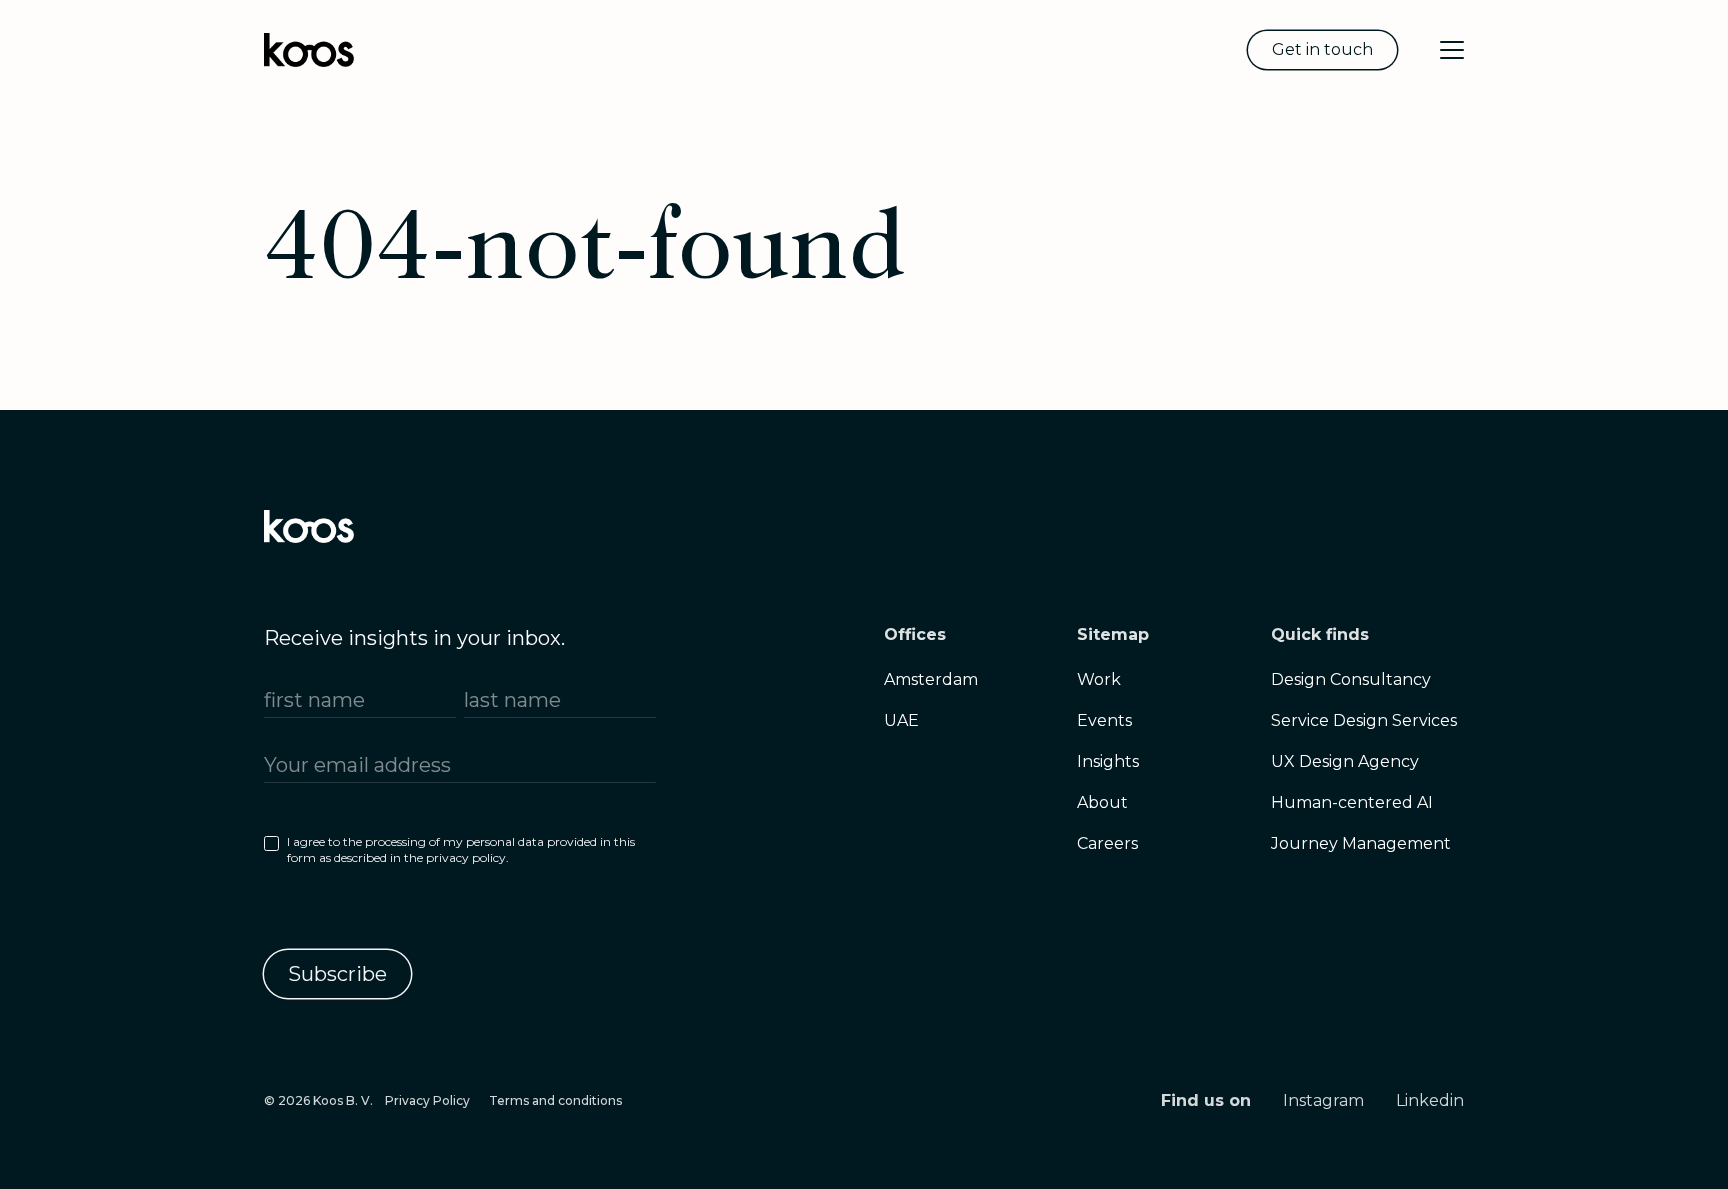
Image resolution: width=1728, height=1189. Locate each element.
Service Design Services (1364, 720)
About (1102, 802)
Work (1099, 679)
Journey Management (1361, 843)
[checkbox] (460, 854)
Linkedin (1430, 1100)
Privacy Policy (427, 1100)
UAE (901, 720)
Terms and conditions (555, 1100)
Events (1104, 720)
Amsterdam (931, 679)
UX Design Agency (1345, 761)
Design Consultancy (1351, 679)
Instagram (1323, 1100)
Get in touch (1322, 49)
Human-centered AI (1352, 802)
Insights (1108, 761)
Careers (1107, 843)
